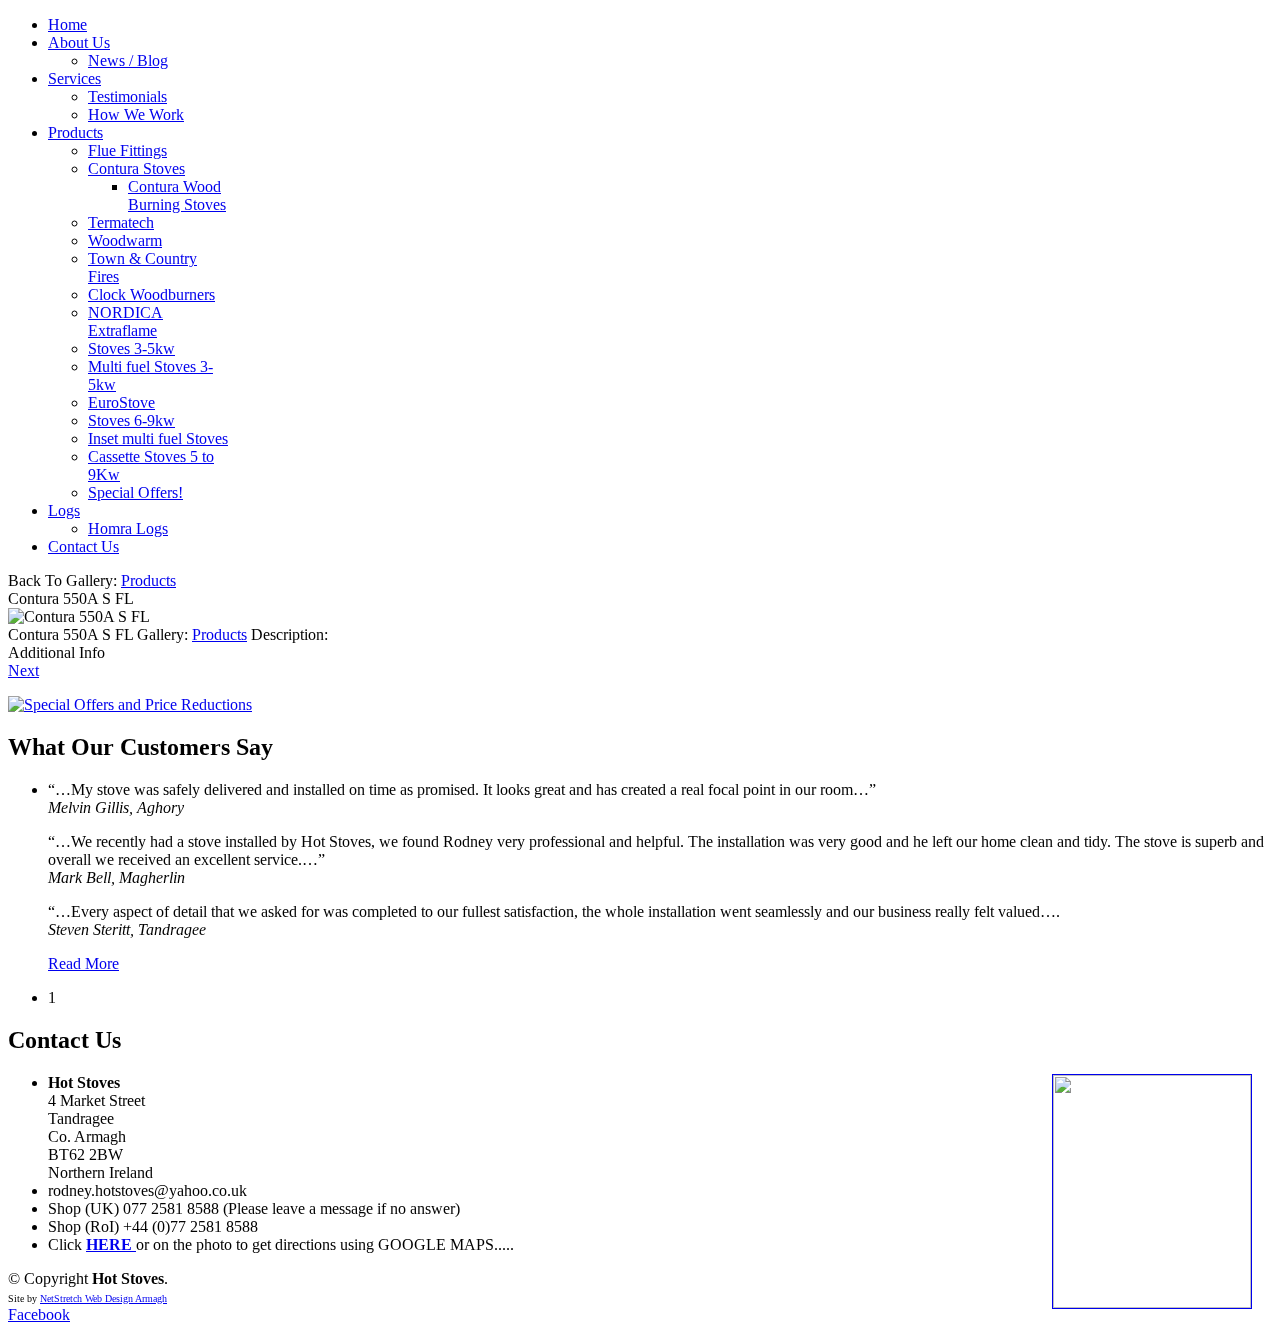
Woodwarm (125, 240)
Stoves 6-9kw (131, 420)
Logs (64, 510)
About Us (79, 42)
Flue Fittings (127, 150)
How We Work (136, 114)
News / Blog (128, 60)
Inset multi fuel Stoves (158, 438)
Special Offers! (135, 492)
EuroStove (121, 402)
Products (75, 132)
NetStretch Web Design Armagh (103, 1298)
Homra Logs (128, 528)
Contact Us (83, 546)
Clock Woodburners (151, 294)
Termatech (121, 222)
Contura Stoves (136, 168)
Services (74, 78)
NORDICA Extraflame (125, 321)
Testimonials (127, 96)
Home (67, 24)
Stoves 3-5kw (131, 348)
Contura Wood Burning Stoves (177, 195)
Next (23, 670)
